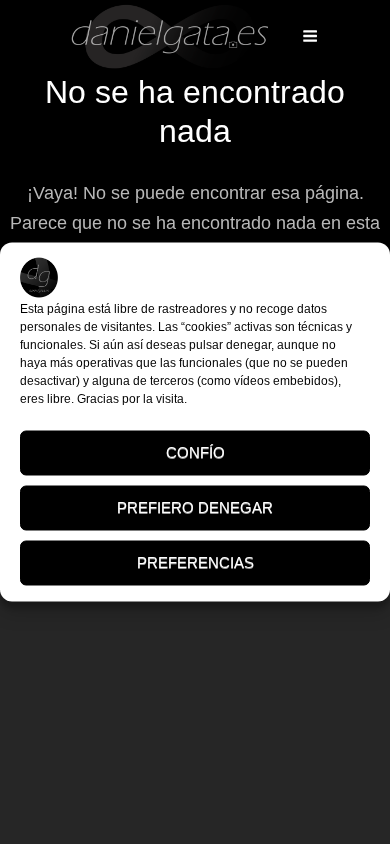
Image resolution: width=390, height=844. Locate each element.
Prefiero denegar (195, 507)
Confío (195, 452)
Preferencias (195, 562)
